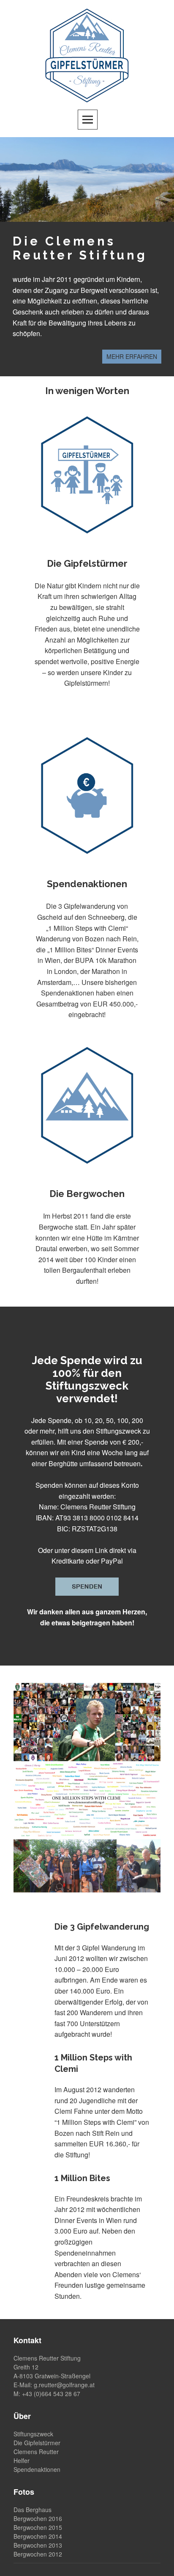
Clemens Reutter (36, 2452)
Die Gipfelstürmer (37, 2443)
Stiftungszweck (33, 2434)
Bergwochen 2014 (38, 2536)
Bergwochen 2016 (38, 2518)
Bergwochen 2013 (38, 2545)
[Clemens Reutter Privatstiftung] (87, 54)
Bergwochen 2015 (38, 2527)
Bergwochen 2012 (38, 2554)
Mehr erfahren (132, 356)
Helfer (22, 2460)
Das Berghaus (33, 2510)
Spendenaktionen (37, 2469)
